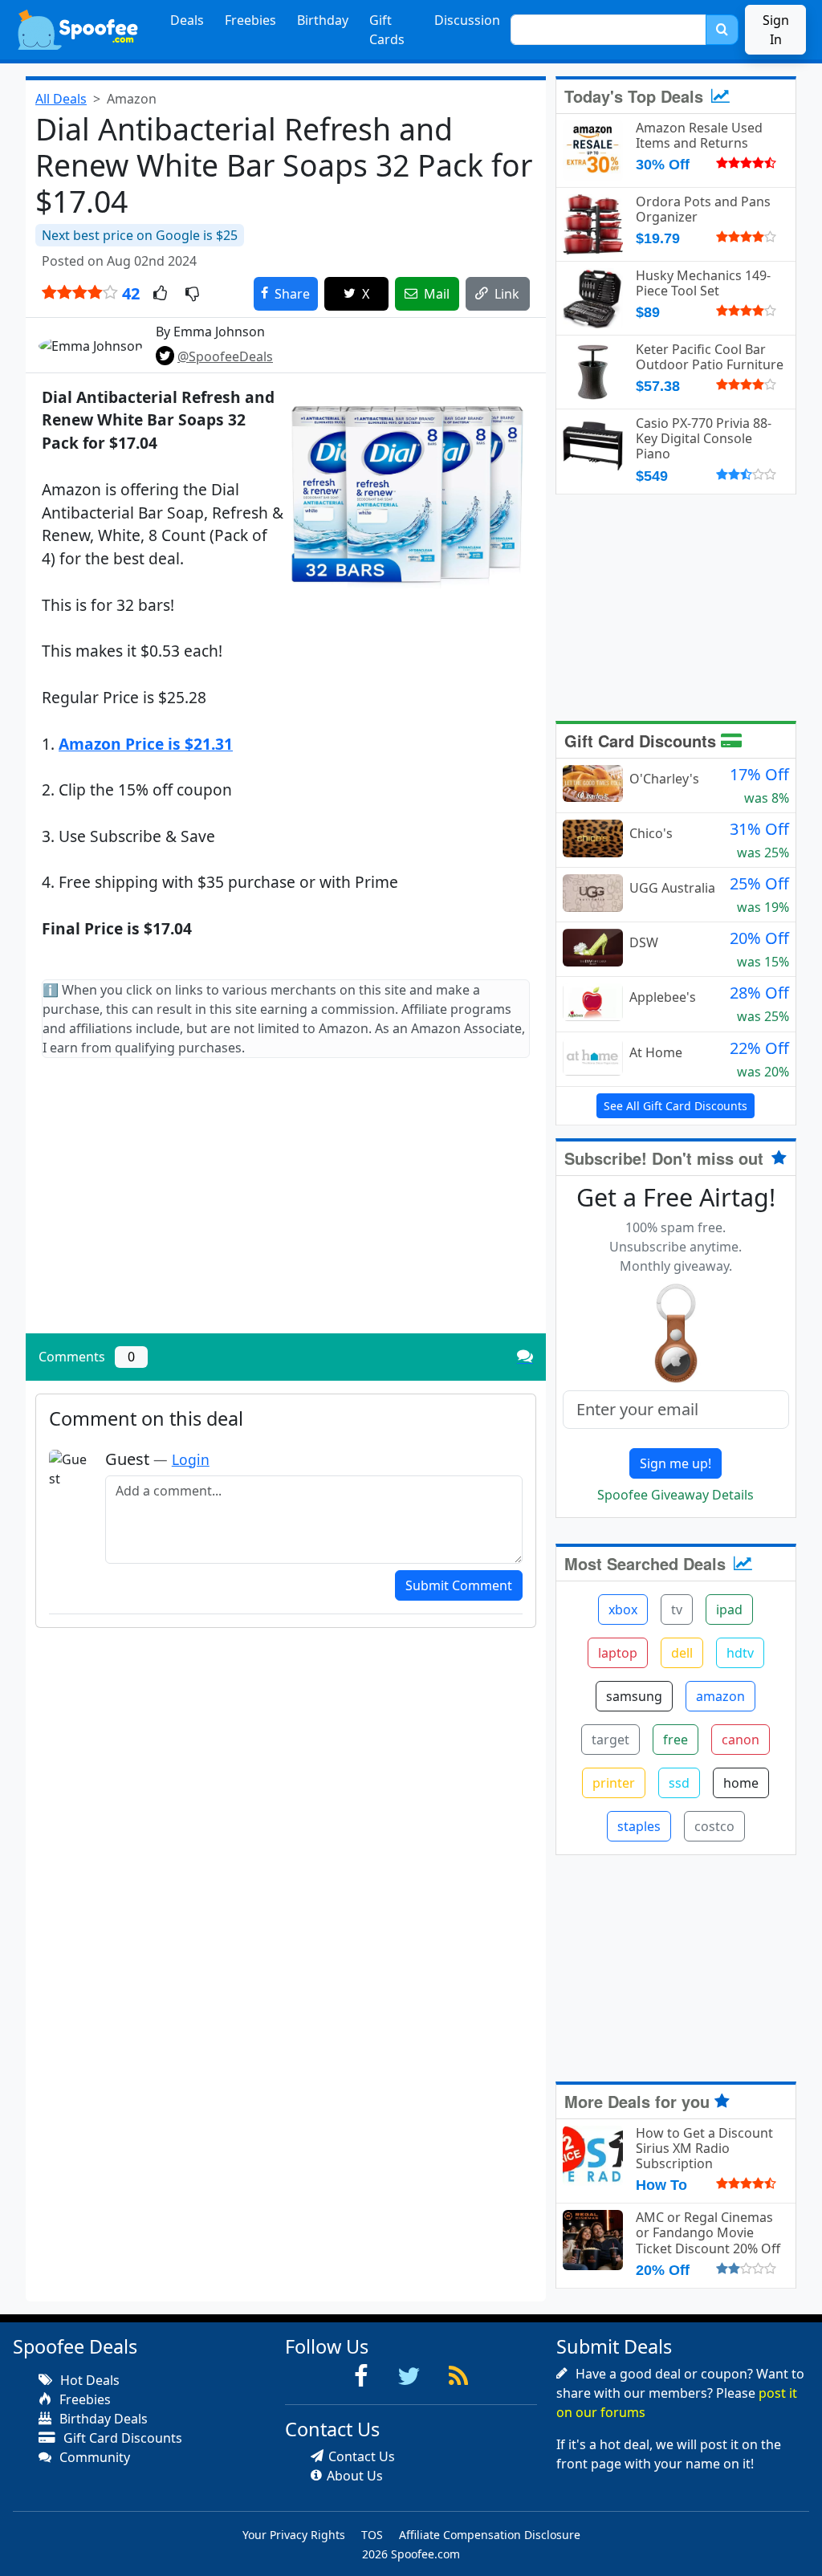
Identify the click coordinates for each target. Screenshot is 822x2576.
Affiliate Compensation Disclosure (490, 2535)
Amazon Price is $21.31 (146, 744)
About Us (355, 2476)
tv (677, 1609)
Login (191, 1459)
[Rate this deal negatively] (192, 295)
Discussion (467, 20)
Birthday (323, 20)
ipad (729, 1609)
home (741, 1783)
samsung (634, 1696)
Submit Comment (459, 1585)
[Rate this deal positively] (160, 295)
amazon (720, 1696)
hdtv (740, 1653)
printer (614, 1783)
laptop (618, 1653)
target (610, 1740)
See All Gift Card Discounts (676, 1106)
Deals (187, 20)
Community (93, 2457)
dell (682, 1653)
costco (714, 1826)
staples (639, 1826)
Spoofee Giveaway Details (676, 1495)
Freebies (250, 20)
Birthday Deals (102, 2419)
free (676, 1740)
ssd (679, 1783)
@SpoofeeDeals (225, 356)
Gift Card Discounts (643, 741)
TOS (372, 2535)
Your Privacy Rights (294, 2535)
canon (741, 1740)
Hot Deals (88, 2380)
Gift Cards (387, 30)
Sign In (776, 30)
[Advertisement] (286, 1209)
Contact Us (362, 2456)
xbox (623, 1609)
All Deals (61, 99)
